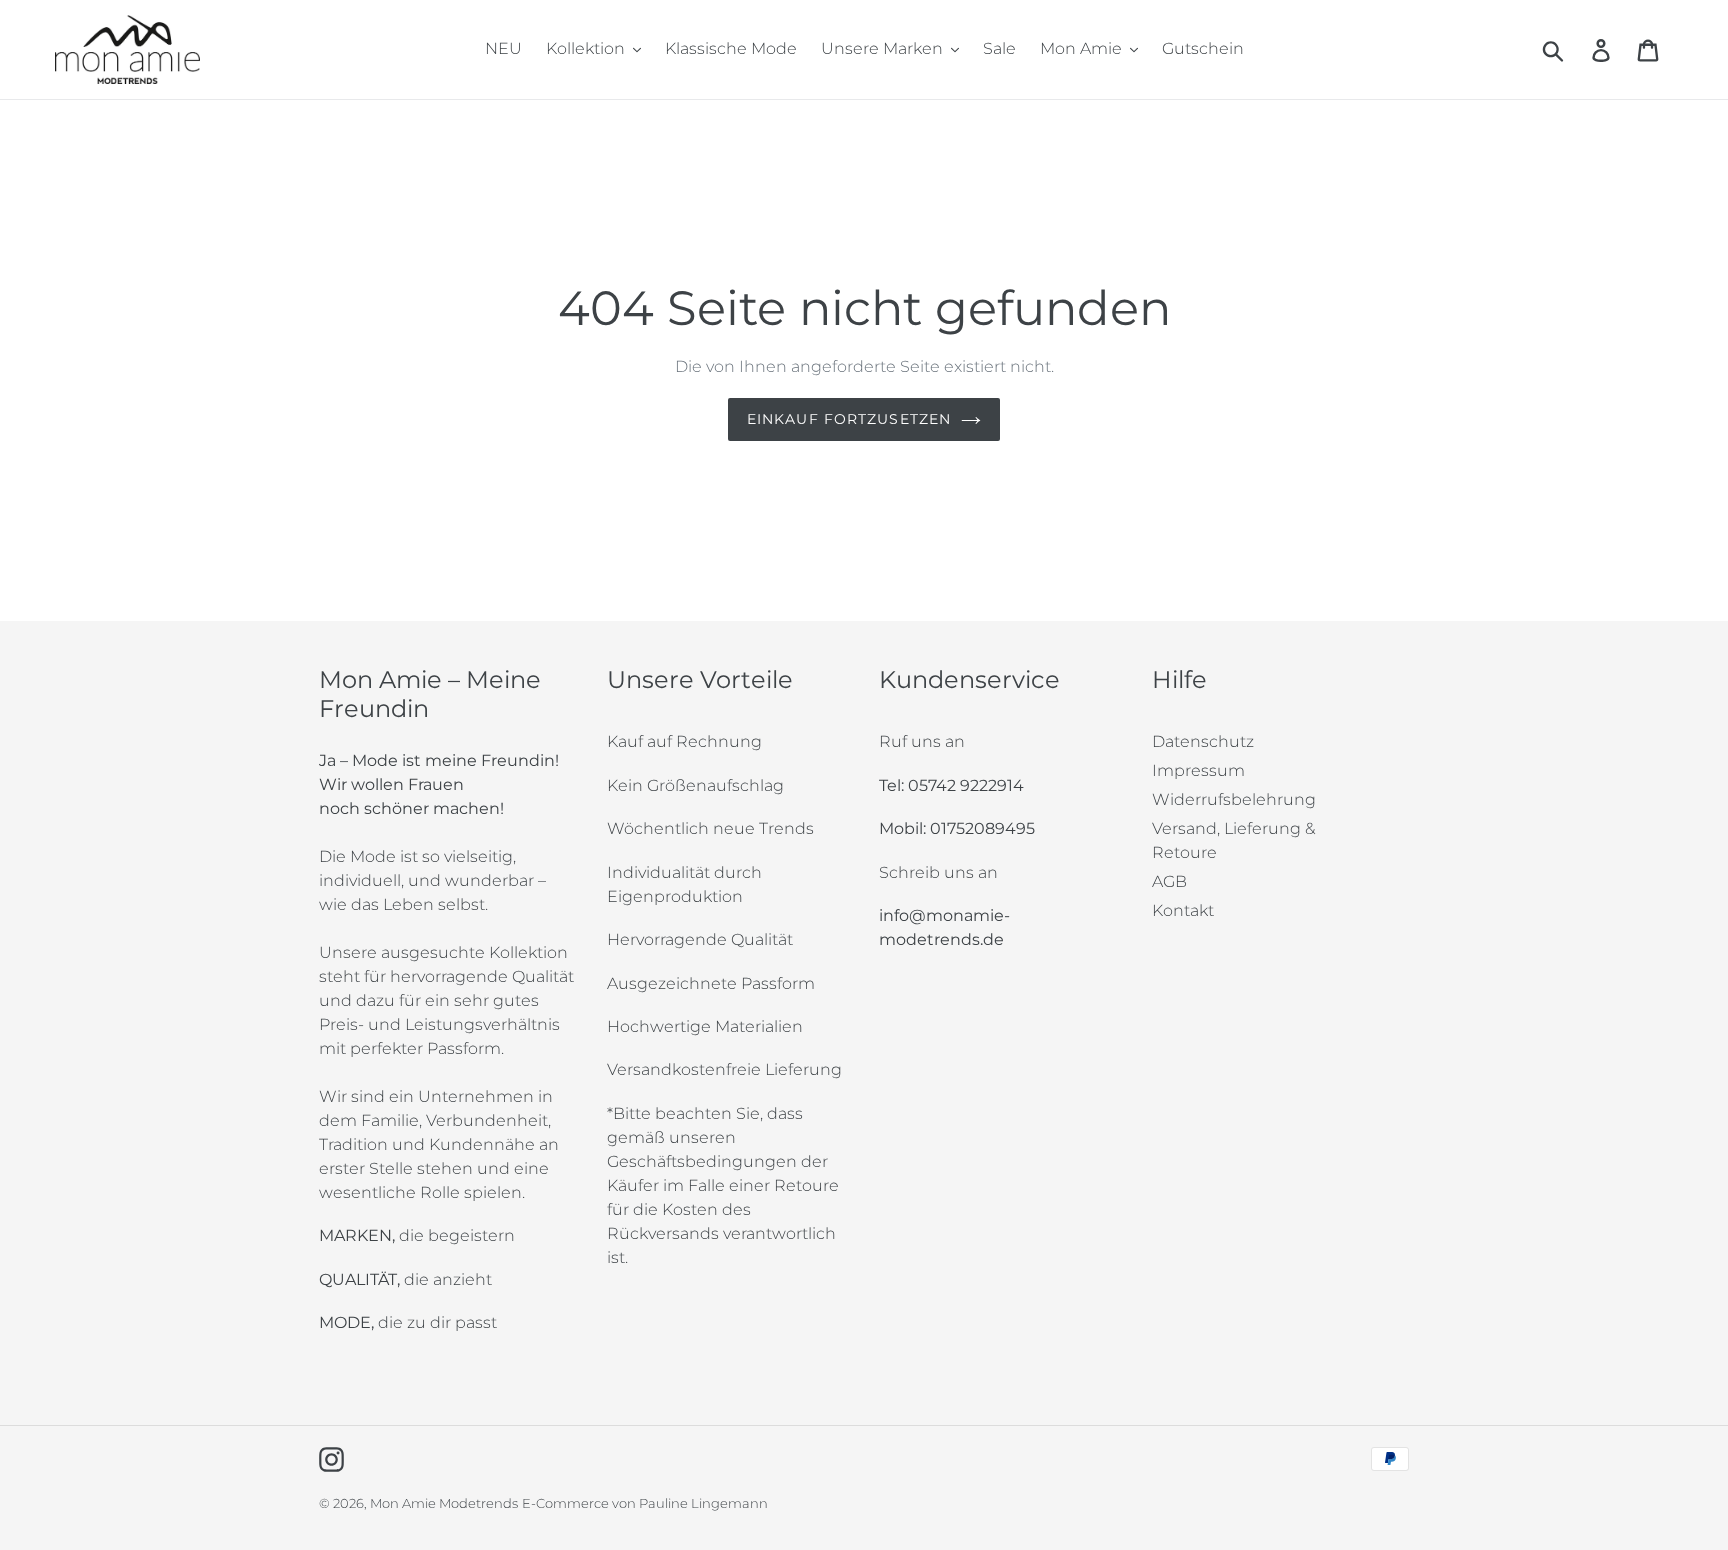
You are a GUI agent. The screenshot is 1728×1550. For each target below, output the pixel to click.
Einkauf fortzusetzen (849, 419)
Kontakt (1183, 910)
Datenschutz (1203, 741)
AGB (1169, 881)
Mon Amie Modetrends (444, 1503)
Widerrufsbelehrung (1234, 799)
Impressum (1198, 770)
